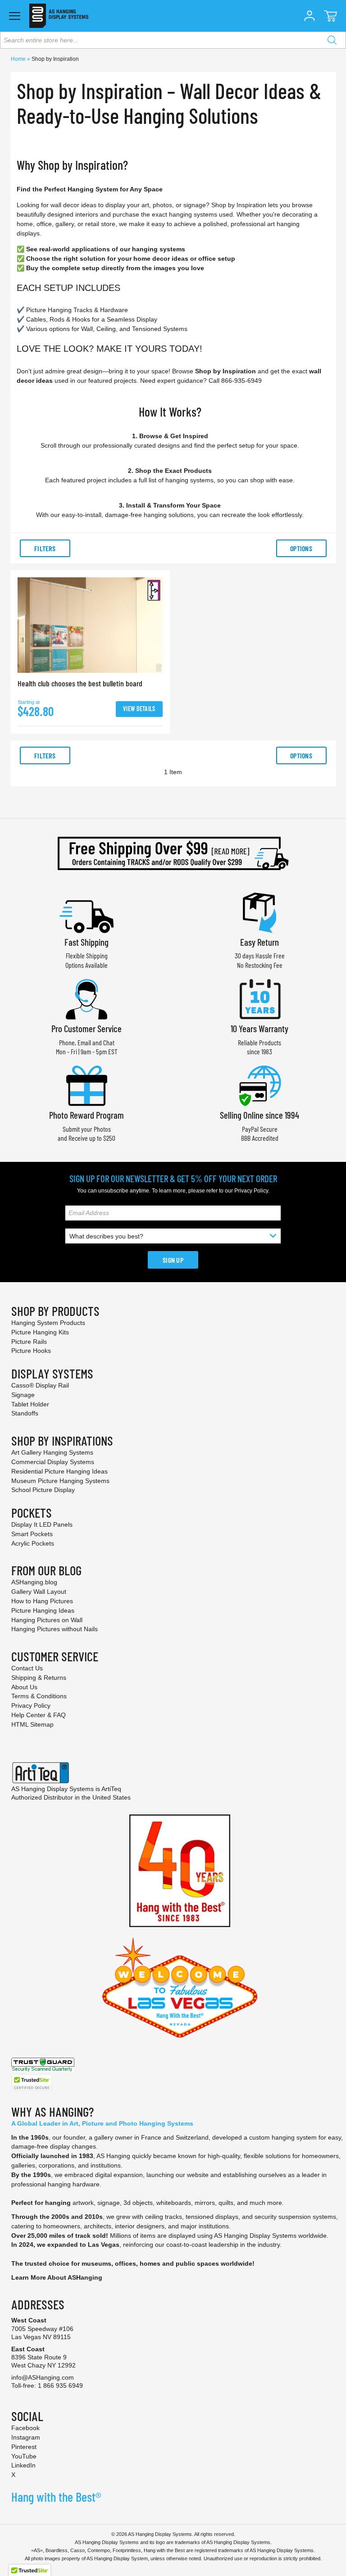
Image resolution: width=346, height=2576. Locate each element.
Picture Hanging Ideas (43, 1610)
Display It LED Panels (42, 1524)
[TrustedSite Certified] (32, 2083)
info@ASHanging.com (43, 2377)
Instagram (26, 2437)
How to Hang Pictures (42, 1601)
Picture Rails (29, 1342)
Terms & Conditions (39, 1696)
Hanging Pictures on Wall (47, 1620)
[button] (310, 16)
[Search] (332, 40)
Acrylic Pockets (33, 1543)
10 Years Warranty (259, 1028)
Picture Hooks (31, 1351)
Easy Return (259, 942)
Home (19, 59)
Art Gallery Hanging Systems (52, 1452)
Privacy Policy (251, 1191)
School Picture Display (43, 1490)
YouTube (24, 2456)
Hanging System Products (48, 1323)
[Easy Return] (259, 912)
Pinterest (24, 2447)
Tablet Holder (30, 1404)
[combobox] (173, 40)
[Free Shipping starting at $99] (173, 853)
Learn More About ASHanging (57, 2277)
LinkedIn (23, 2465)
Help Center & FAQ (39, 1715)
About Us (24, 1687)
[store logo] (59, 16)
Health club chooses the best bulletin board (80, 683)
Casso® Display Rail (40, 1385)
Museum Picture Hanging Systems (60, 1481)
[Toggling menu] (15, 16)
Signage (23, 1395)
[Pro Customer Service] (86, 998)
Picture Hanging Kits (40, 1332)
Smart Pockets (32, 1534)
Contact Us (27, 1668)
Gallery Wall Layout (39, 1592)
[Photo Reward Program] (86, 1085)
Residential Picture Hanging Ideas (59, 1471)
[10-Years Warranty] (259, 998)
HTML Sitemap (32, 1724)
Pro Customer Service (86, 1028)
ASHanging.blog (34, 1582)
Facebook (25, 2428)
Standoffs (25, 1413)
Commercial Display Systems (53, 1462)
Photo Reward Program (86, 1115)
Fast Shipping (86, 942)
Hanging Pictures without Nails (55, 1629)
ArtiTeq (111, 1789)
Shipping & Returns (39, 1678)
